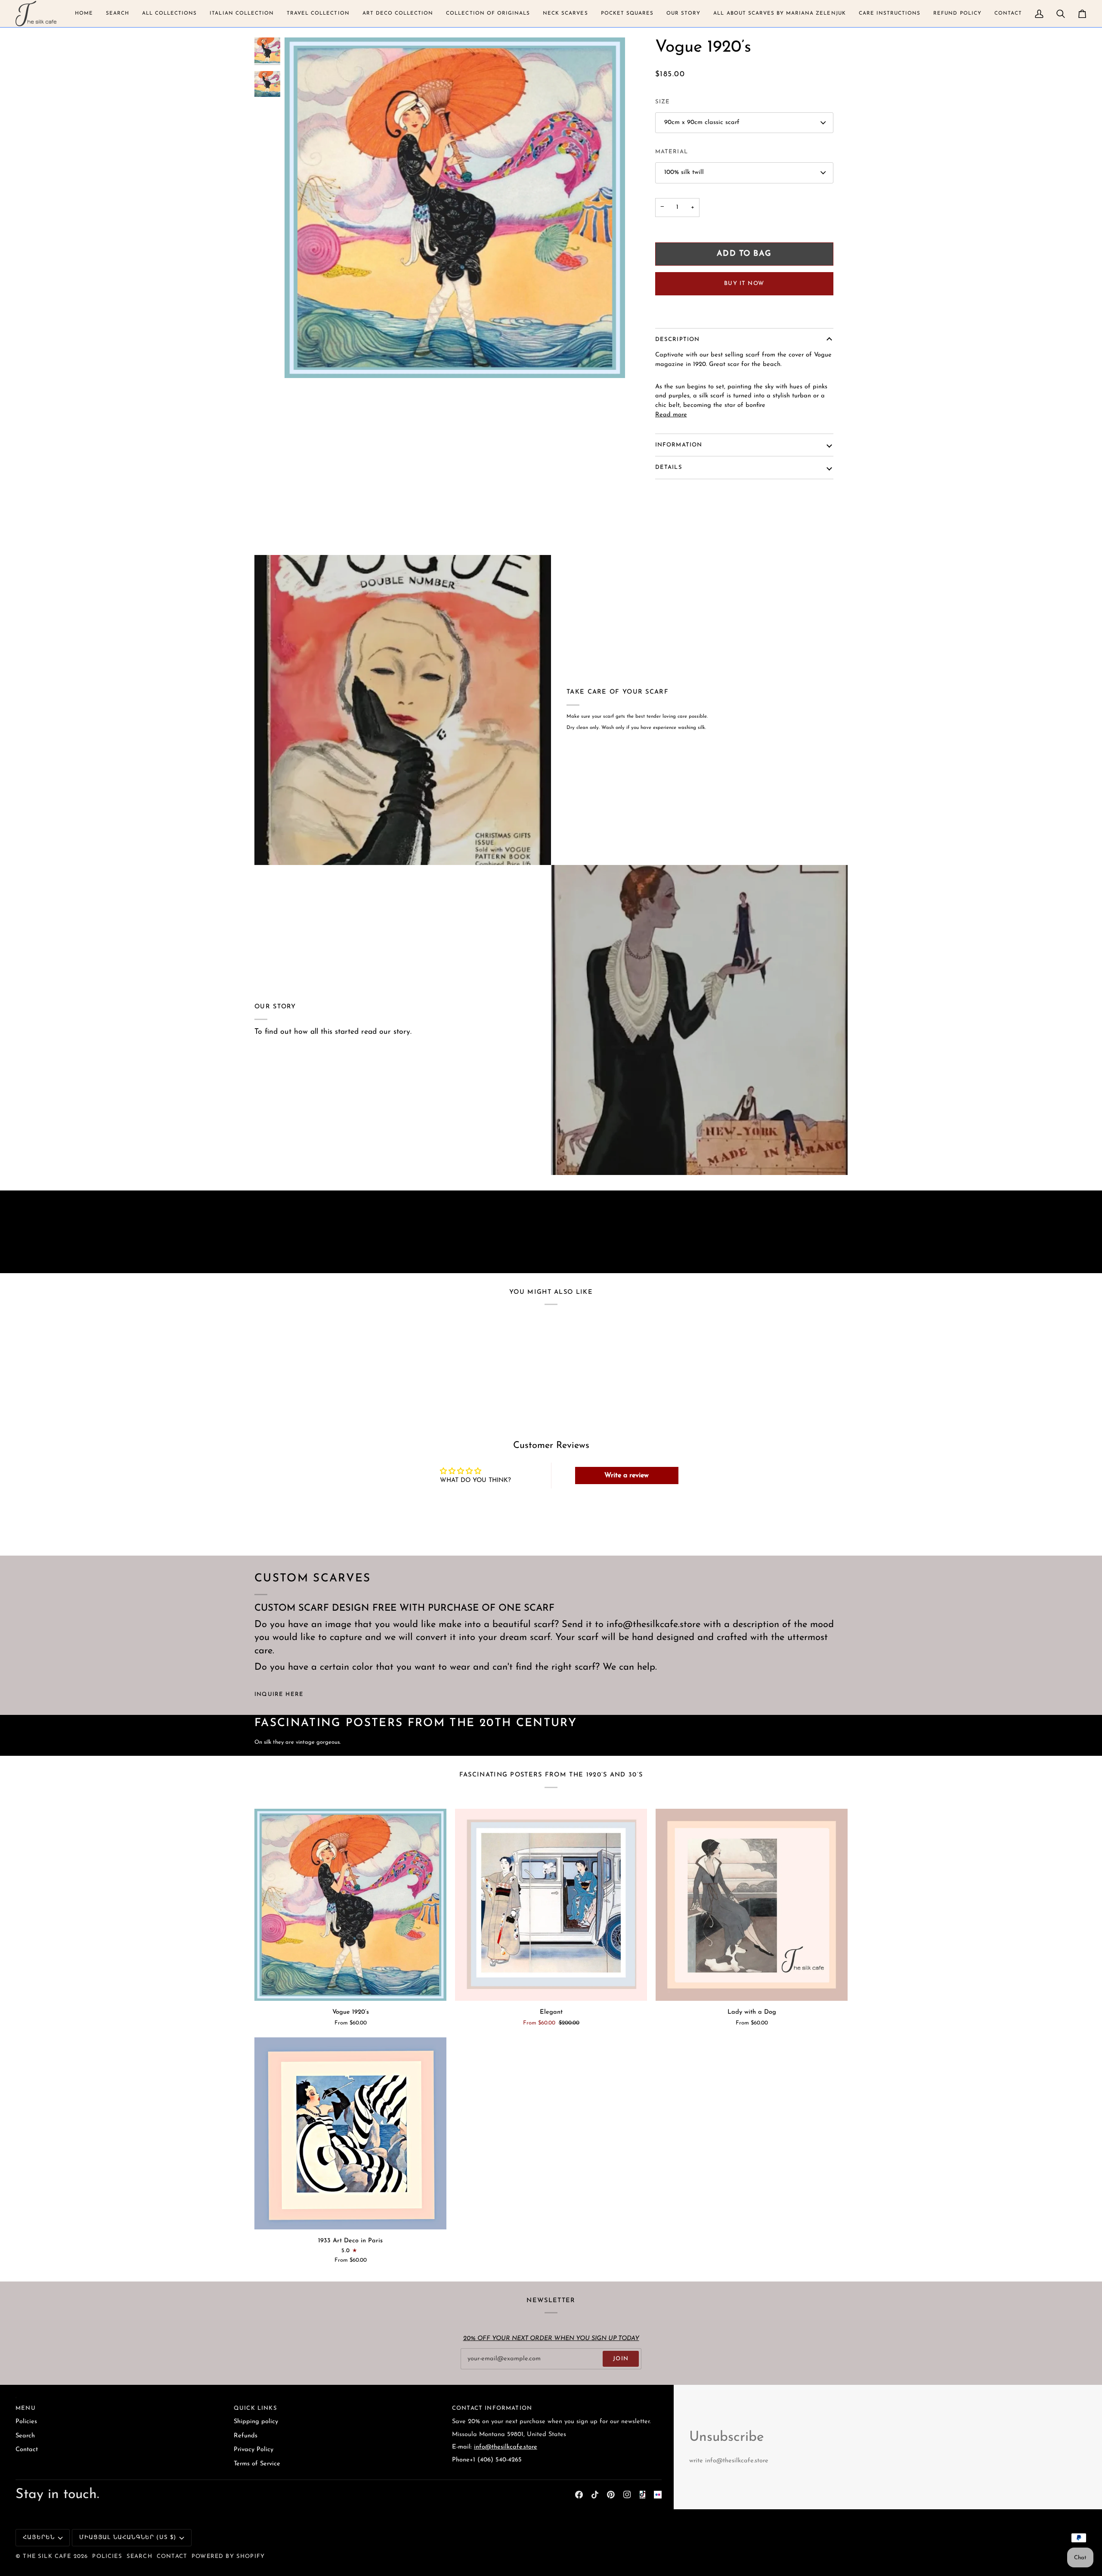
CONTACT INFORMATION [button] (492, 2408)
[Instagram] (627, 2495)
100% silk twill (684, 172)
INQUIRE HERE (279, 1694)
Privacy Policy (254, 2450)
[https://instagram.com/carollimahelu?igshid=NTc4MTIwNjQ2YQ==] (658, 2495)
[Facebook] (579, 2495)
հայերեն (39, 2537)
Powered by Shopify (228, 2556)
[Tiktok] (595, 2495)
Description (678, 339)
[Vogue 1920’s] (350, 1905)
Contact (27, 2450)
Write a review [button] (627, 1476)
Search (25, 2436)
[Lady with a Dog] (752, 1905)
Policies (26, 2422)
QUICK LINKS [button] (255, 2408)
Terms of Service (257, 2464)
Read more (671, 415)
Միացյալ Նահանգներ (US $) (128, 2537)
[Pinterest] (611, 2495)
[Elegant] (551, 1905)
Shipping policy (256, 2422)
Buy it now (744, 284)
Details (669, 467)
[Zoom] (301, 362)
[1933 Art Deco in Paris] (350, 2133)
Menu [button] (26, 2408)
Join (621, 2359)
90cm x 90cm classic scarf (702, 122)
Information (679, 445)
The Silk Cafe (47, 2556)
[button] (84, 14)
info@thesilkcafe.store (506, 2447)
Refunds (246, 2436)
